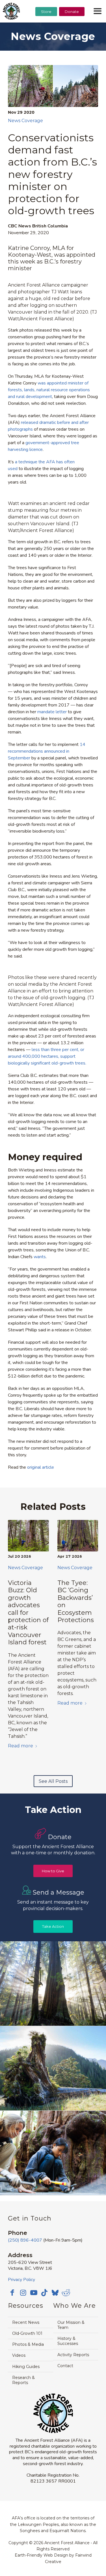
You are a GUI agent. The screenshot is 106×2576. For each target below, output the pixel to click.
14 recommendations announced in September (47, 751)
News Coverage (25, 121)
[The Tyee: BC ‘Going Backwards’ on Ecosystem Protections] (78, 1536)
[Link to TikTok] (44, 2293)
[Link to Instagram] (23, 2293)
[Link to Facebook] (12, 2293)
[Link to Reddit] (66, 2293)
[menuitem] (46, 26)
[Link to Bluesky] (55, 2293)
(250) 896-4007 (25, 2240)
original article (41, 1467)
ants (42, 1257)
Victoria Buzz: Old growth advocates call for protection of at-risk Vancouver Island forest (28, 1613)
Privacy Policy (21, 2280)
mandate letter (52, 712)
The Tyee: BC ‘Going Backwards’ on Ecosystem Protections (76, 1601)
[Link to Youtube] (34, 2293)
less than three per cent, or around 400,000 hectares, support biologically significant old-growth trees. (47, 1056)
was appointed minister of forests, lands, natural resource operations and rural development (49, 390)
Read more (20, 1746)
